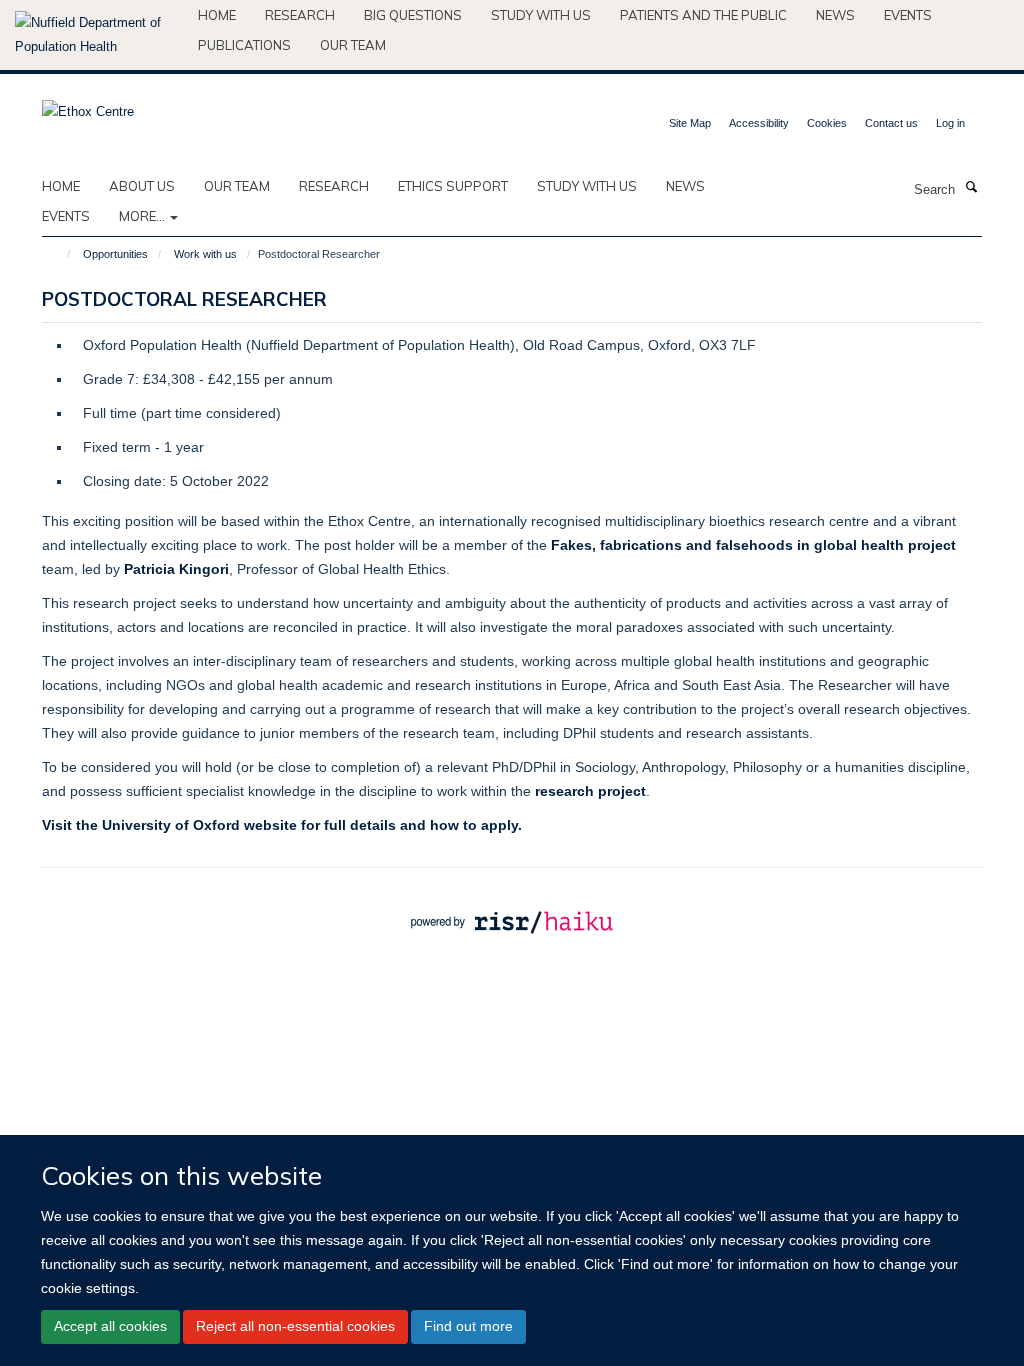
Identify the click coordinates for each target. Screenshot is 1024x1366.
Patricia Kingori (176, 569)
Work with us (205, 254)
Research (300, 15)
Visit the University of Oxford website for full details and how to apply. (282, 825)
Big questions (413, 15)
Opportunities (115, 254)
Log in (950, 123)
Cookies (827, 123)
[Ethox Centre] (88, 105)
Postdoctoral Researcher (184, 299)
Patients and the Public (703, 15)
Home (217, 15)
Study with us (541, 15)
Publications (244, 45)
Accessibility (759, 123)
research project (590, 791)
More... (143, 216)
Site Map (690, 123)
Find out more (468, 1326)
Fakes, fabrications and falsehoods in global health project (753, 545)
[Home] (59, 254)
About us (142, 186)
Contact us (891, 123)
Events (908, 15)
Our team (353, 45)
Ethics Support (453, 186)
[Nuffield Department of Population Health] (99, 35)
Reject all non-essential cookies (295, 1326)
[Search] (971, 188)
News (835, 15)
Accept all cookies (110, 1326)
